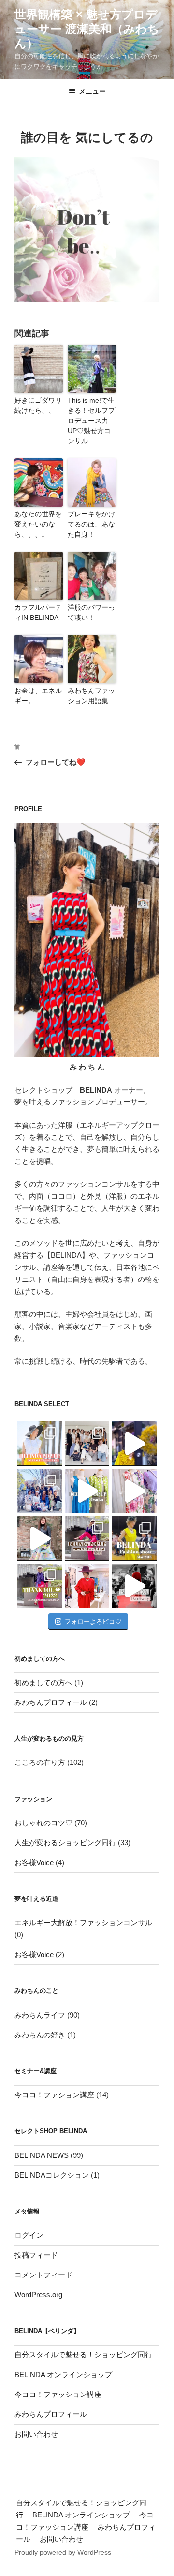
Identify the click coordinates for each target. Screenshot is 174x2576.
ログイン (29, 2235)
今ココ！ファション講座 (54, 2095)
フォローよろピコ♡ (93, 1621)
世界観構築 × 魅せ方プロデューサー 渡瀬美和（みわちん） (87, 29)
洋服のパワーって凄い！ (91, 612)
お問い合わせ (36, 2434)
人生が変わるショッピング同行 (65, 1843)
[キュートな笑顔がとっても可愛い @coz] (40, 1538)
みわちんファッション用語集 (91, 696)
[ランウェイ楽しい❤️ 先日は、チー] (134, 1586)
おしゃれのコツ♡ (43, 1823)
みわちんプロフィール (51, 1702)
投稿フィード (36, 2255)
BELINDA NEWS (42, 2155)
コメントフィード (43, 2275)
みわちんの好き (40, 2035)
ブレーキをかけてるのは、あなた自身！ (91, 524)
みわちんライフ (40, 2015)
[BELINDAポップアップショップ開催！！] (40, 1444)
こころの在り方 (40, 1762)
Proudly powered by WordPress (63, 2552)
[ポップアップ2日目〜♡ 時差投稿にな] (87, 1491)
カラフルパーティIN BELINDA (38, 612)
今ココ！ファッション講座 (58, 2394)
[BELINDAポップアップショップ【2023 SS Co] (87, 1538)
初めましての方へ (43, 1682)
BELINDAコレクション (52, 2175)
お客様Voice (34, 1862)
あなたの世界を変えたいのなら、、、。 (38, 524)
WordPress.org (38, 2295)
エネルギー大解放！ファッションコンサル (83, 1922)
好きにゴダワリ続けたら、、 (38, 405)
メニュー (92, 91)
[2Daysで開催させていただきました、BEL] (134, 1491)
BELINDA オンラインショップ (63, 2374)
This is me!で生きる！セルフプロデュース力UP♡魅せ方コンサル (91, 421)
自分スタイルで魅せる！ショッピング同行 (83, 2355)
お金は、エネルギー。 (38, 696)
